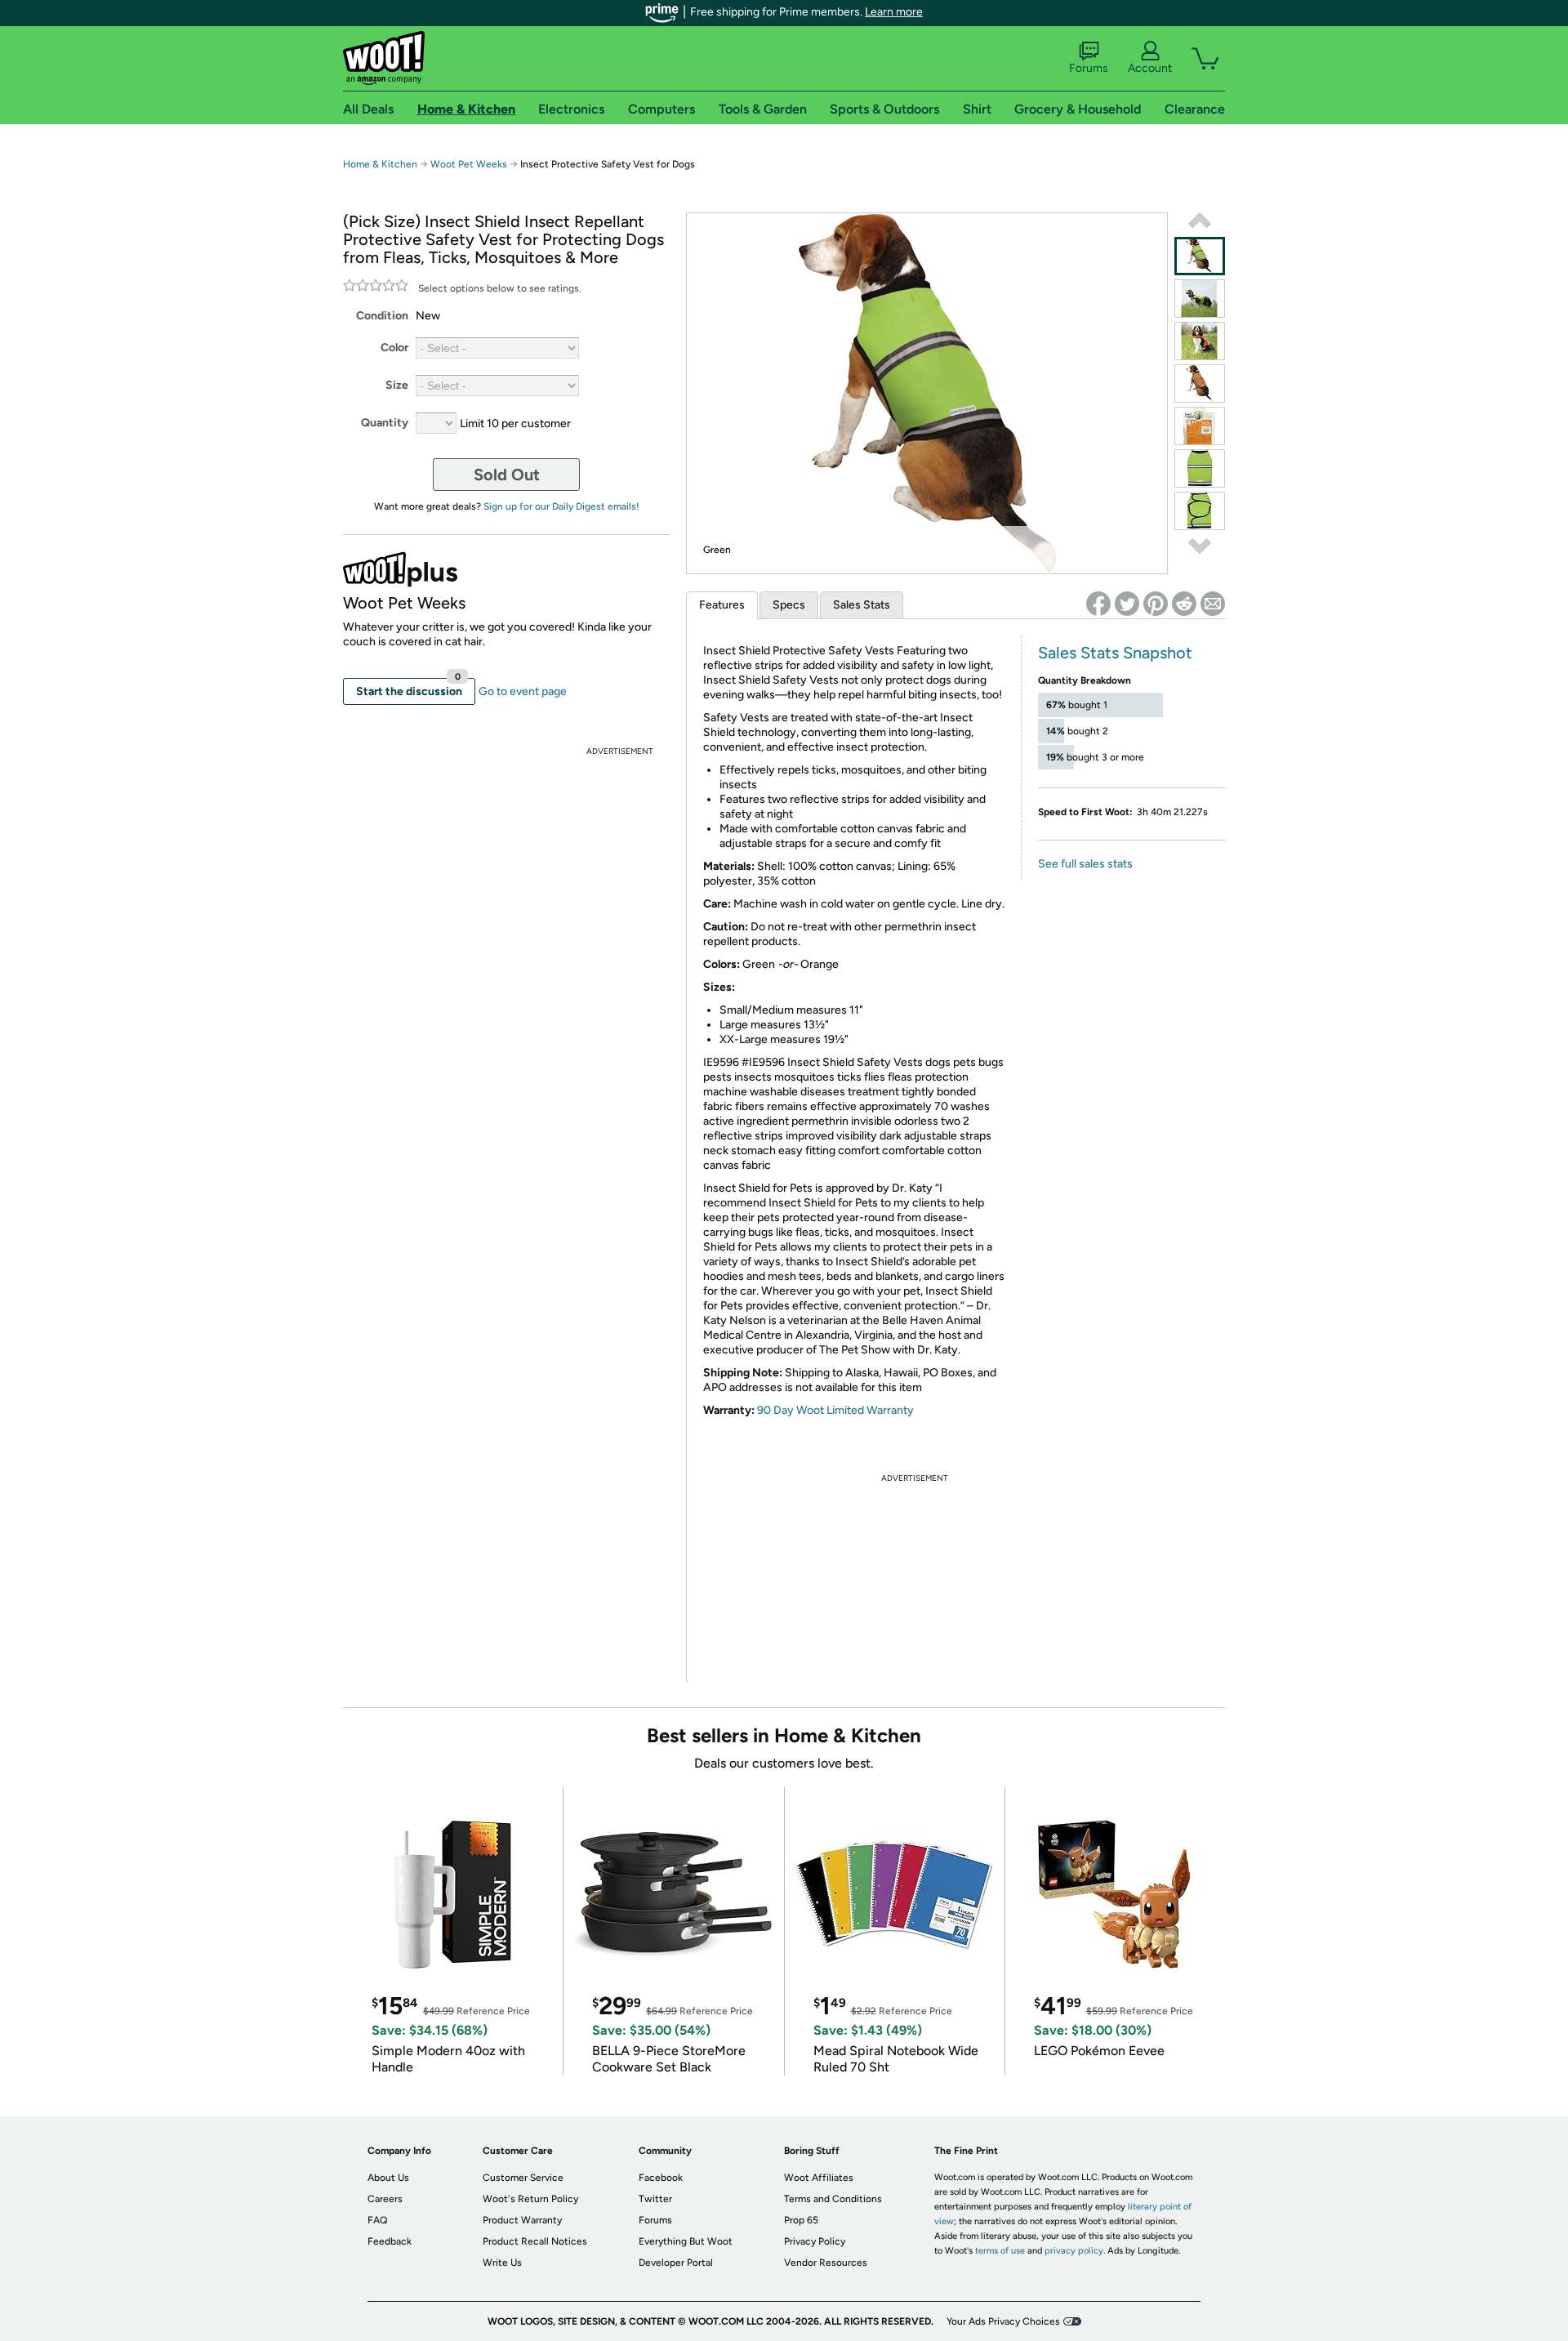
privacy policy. (1075, 2251)
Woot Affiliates (819, 2178)
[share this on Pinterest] (1156, 604)
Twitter (655, 2199)
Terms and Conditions (833, 2199)
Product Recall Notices (535, 2241)
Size (397, 385)
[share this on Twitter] (1127, 604)
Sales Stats (862, 605)
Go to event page (523, 691)
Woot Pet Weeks (469, 164)
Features (722, 605)
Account (1150, 68)
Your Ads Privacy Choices (1003, 2321)
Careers (385, 2199)
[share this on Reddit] (1184, 604)
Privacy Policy (815, 2241)
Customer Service (523, 2178)
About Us (388, 2178)
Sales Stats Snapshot (1115, 653)
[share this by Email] (1213, 604)
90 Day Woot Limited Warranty (835, 1410)
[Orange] (1200, 341)
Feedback (390, 2241)
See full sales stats (1085, 864)
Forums (1089, 68)
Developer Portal (676, 2263)
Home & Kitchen (380, 164)
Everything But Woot (686, 2241)
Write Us (502, 2263)
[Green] (1200, 256)
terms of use (1000, 2251)
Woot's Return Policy (530, 2199)
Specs (789, 605)
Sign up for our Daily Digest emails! (561, 506)
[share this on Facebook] (1098, 604)
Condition (382, 316)
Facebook (661, 2178)
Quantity (385, 423)
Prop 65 (801, 2220)
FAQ (377, 2220)
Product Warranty (522, 2220)
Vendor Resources (826, 2263)
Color (394, 348)
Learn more (894, 12)
